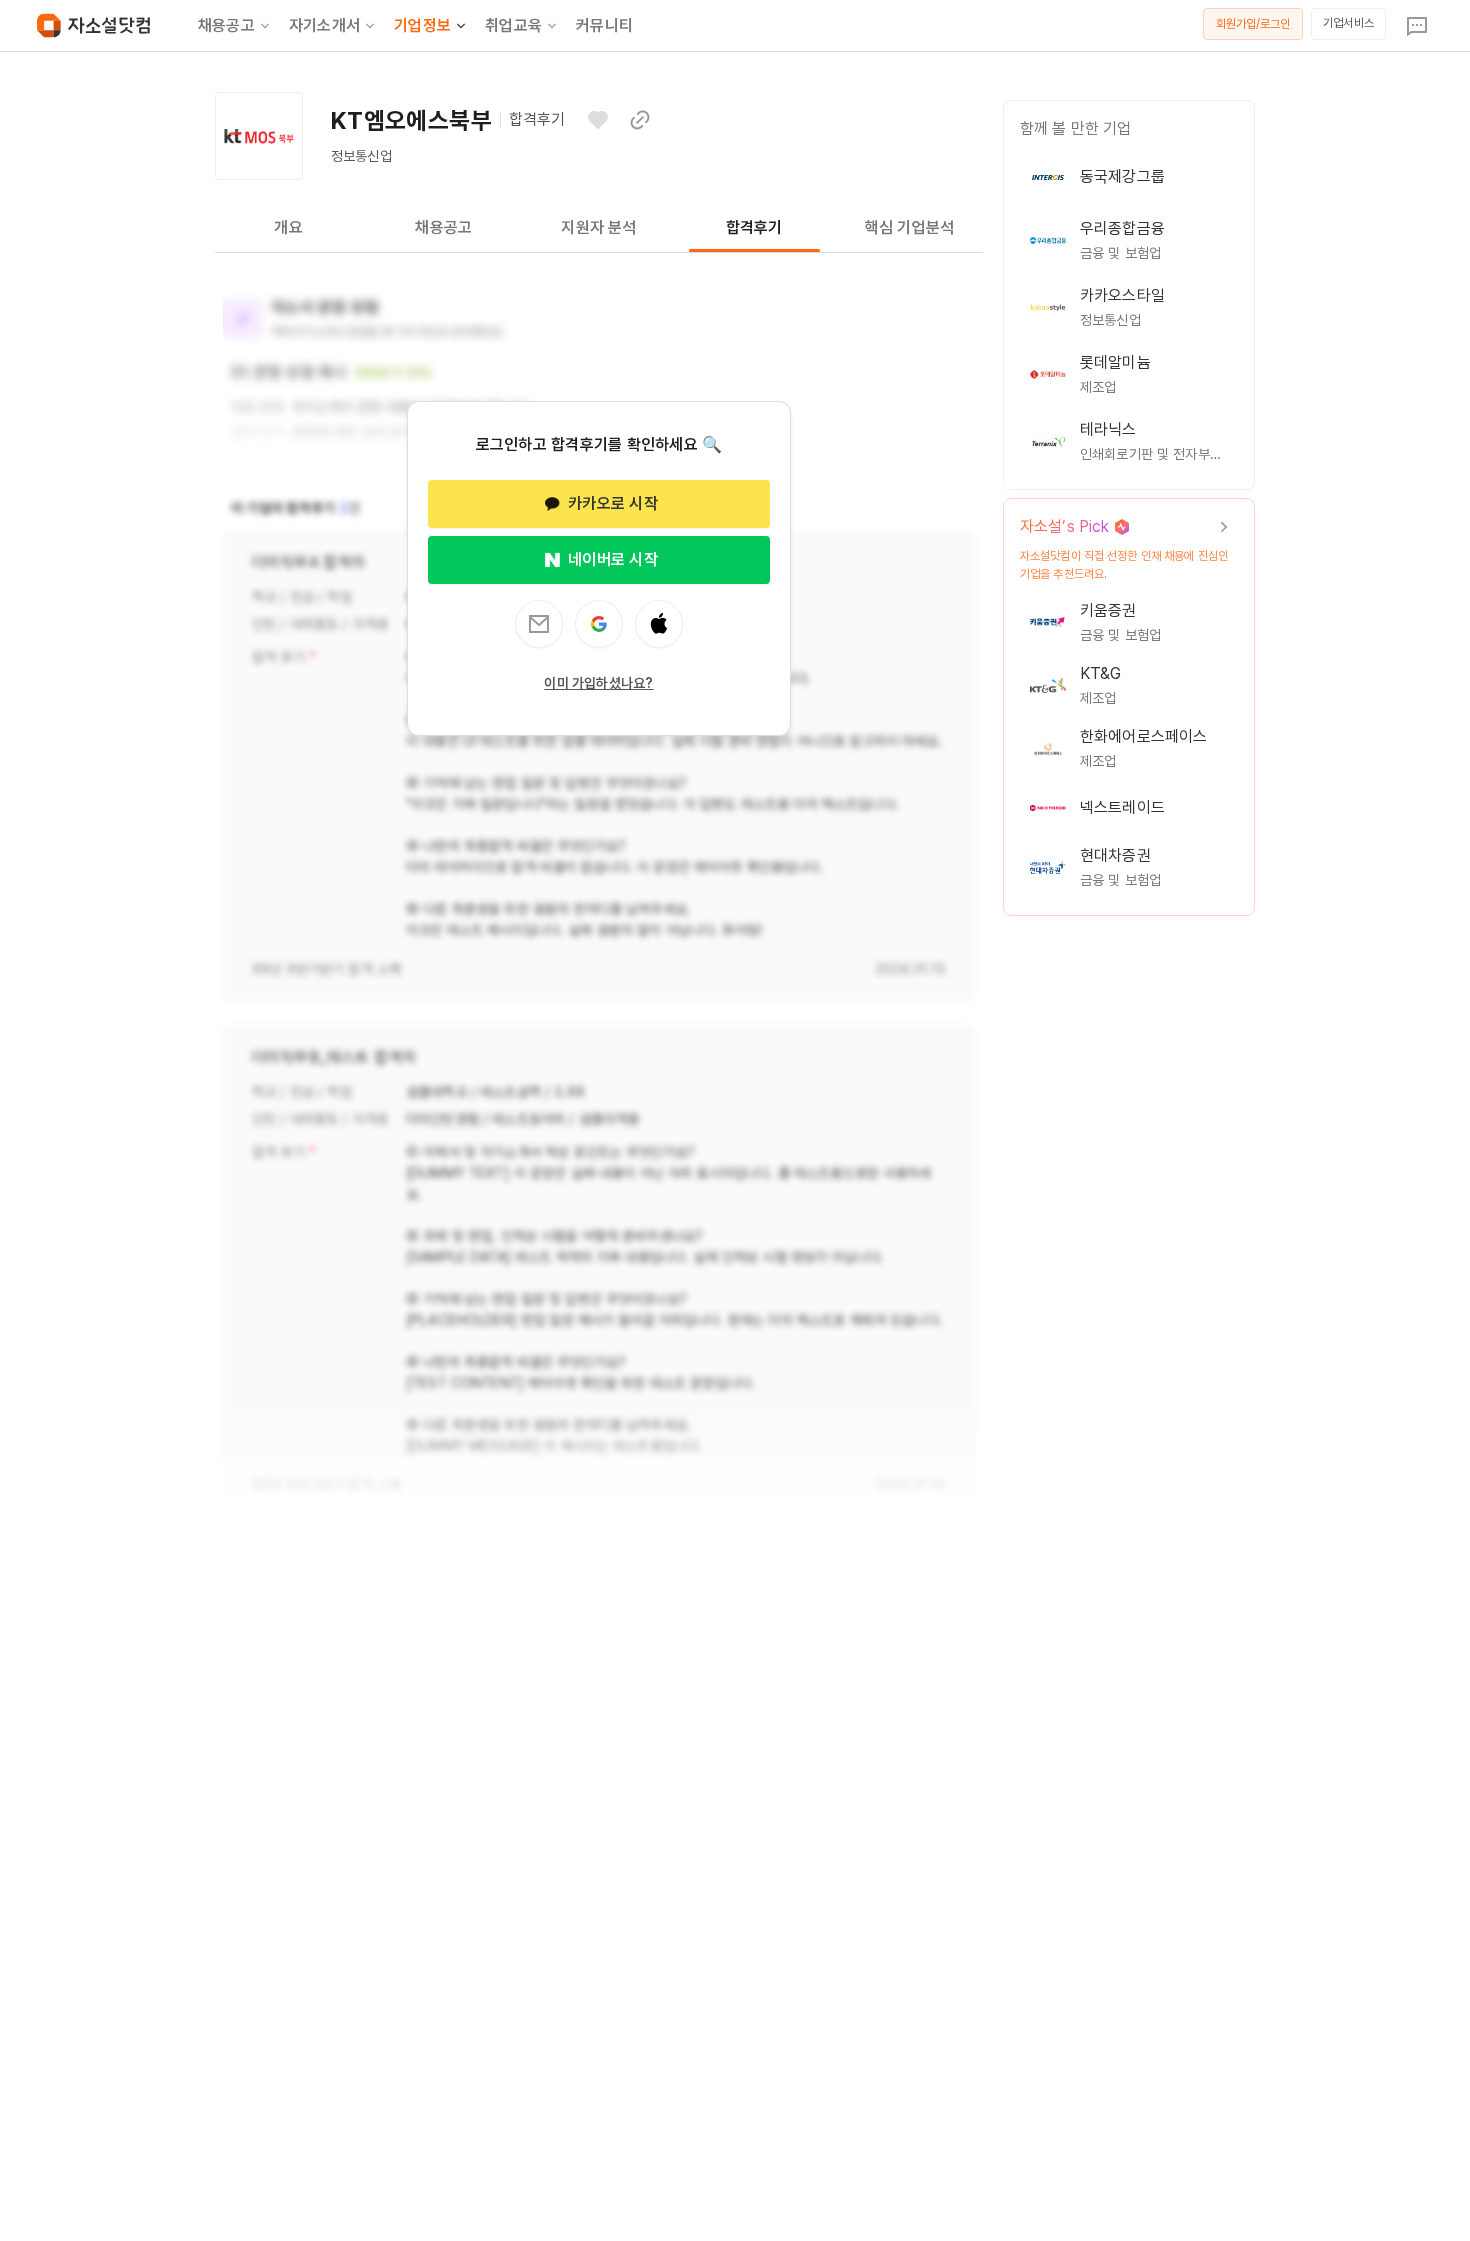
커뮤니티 (604, 25)
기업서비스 (1348, 23)
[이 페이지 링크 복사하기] (640, 120)
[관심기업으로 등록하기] (598, 120)
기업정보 (422, 25)
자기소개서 (324, 25)
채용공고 (226, 25)
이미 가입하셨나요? (598, 683)
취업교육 (513, 25)
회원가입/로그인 (1253, 24)
